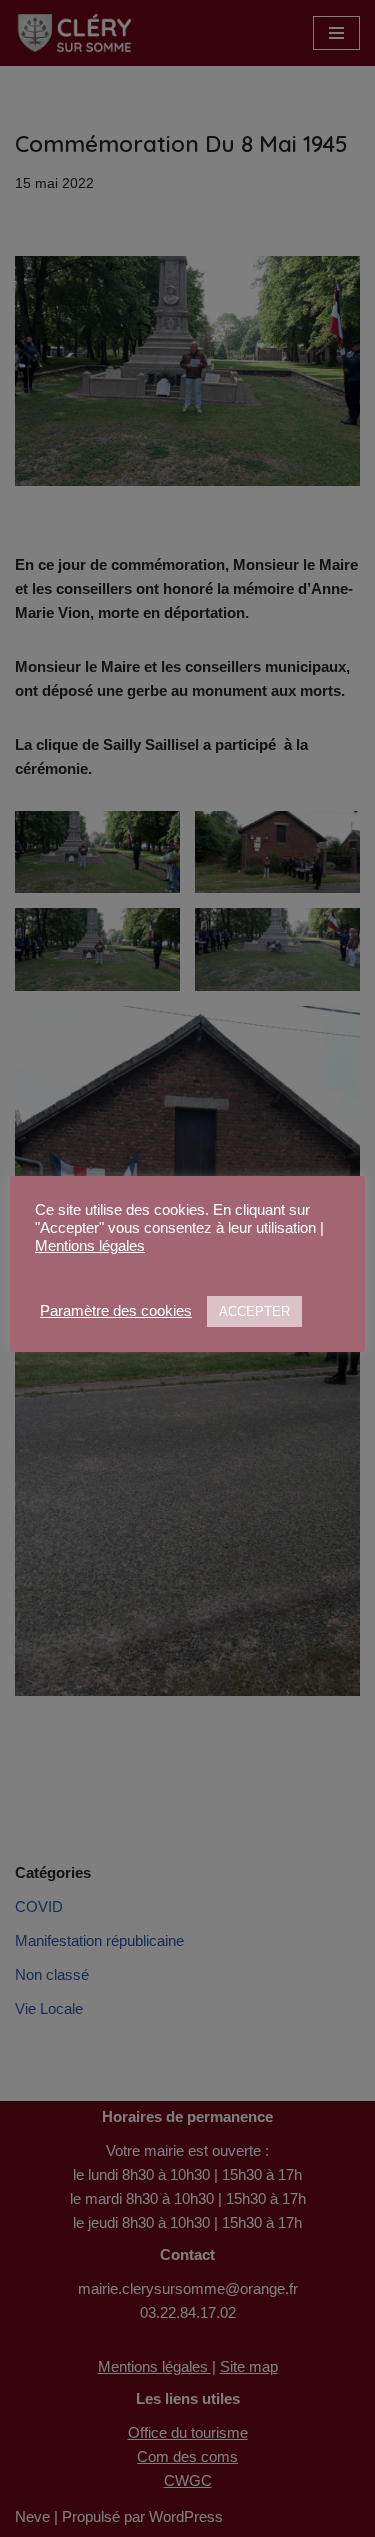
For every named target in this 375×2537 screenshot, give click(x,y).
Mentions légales (90, 1246)
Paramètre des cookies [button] (116, 1311)
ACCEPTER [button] (254, 1311)
